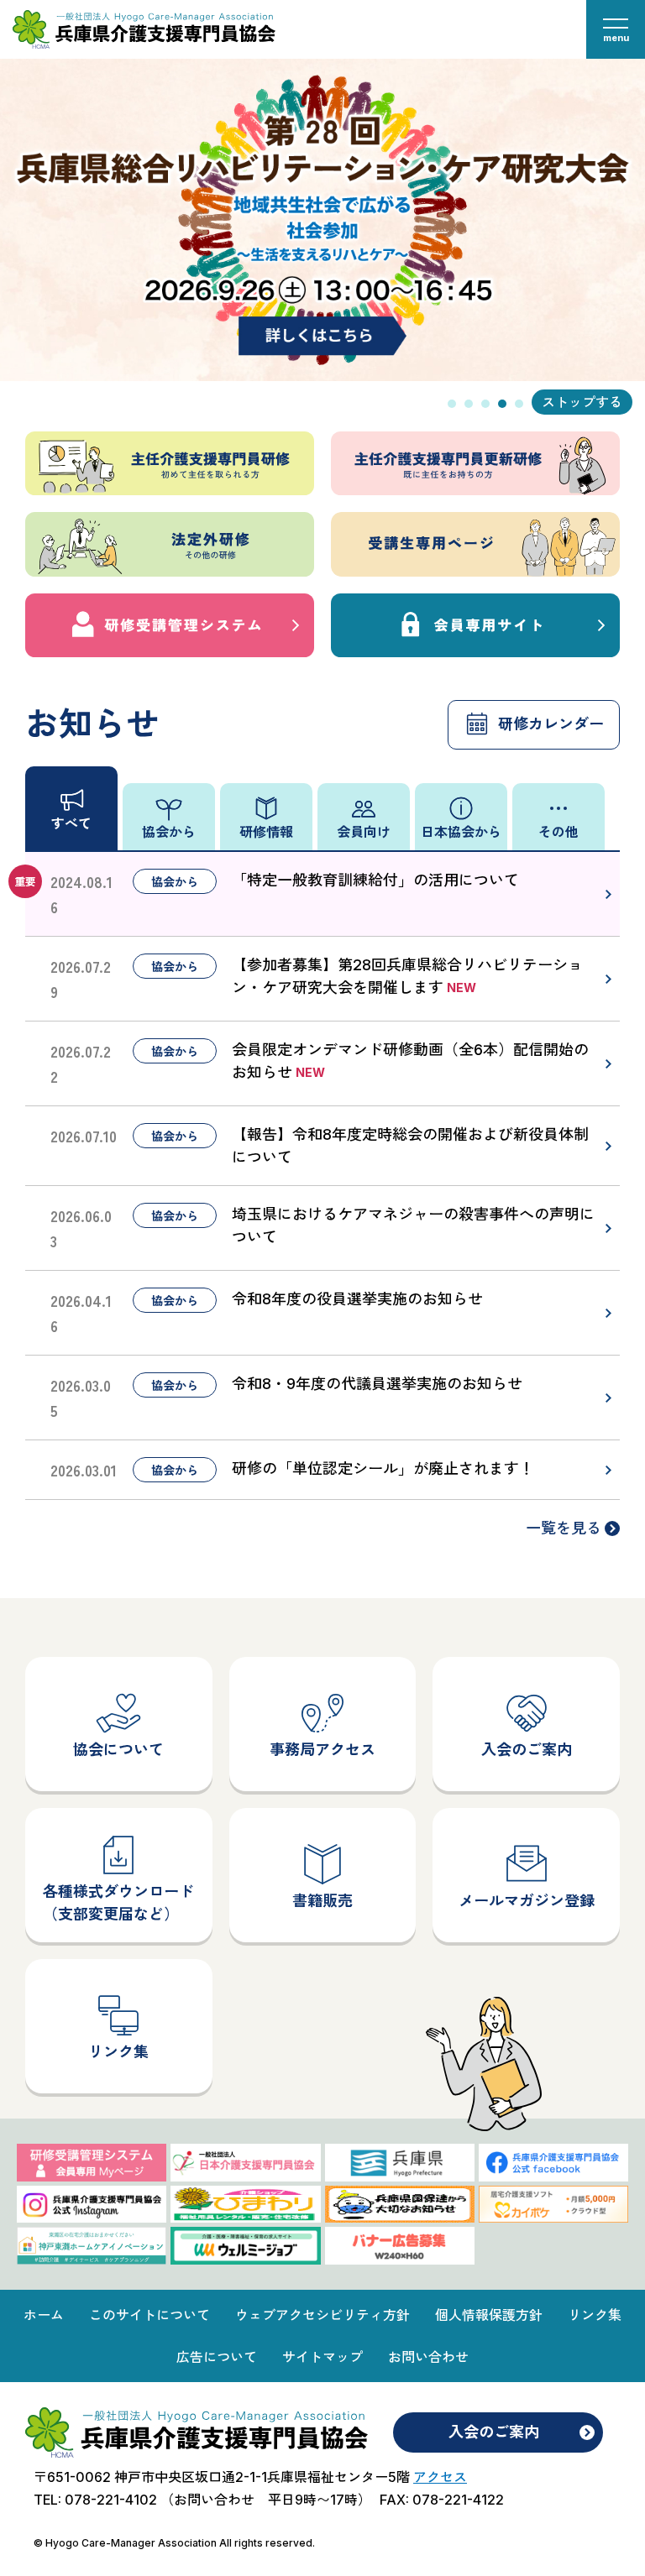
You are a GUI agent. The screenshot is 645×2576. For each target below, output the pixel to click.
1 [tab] (452, 404)
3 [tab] (485, 404)
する (609, 402)
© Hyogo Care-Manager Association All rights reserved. (174, 2543)
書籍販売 (322, 1901)
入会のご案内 (527, 1750)
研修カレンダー (551, 724)
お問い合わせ (428, 2357)
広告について (217, 2357)
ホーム (44, 2315)
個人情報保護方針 (489, 2315)
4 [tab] (502, 404)
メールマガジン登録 (527, 1901)
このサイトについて (149, 2315)
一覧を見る (564, 1528)
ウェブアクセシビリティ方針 (322, 2315)
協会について (118, 1750)
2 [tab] (469, 404)
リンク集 (118, 2052)
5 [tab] (519, 404)
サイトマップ (322, 2357)
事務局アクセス (322, 1750)
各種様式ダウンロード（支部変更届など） (118, 1903)
